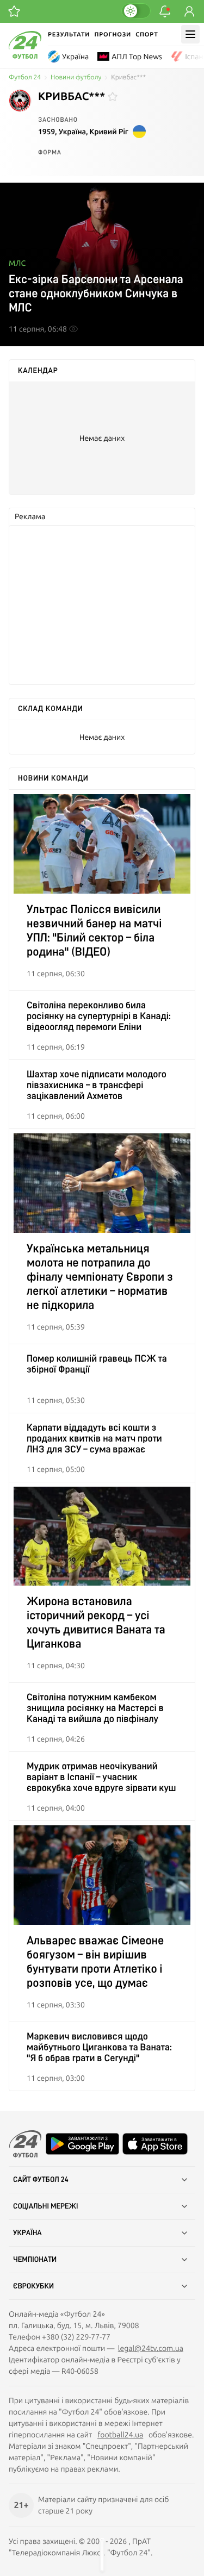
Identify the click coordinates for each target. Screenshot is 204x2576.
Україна (75, 57)
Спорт (147, 35)
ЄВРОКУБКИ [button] (33, 2286)
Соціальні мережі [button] (46, 2206)
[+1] (14, 11)
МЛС (17, 263)
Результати (69, 35)
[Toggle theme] (136, 11)
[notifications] (165, 11)
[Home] (25, 56)
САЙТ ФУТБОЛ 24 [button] (41, 2180)
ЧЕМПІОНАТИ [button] (35, 2260)
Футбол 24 (25, 77)
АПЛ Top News (137, 57)
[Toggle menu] (190, 34)
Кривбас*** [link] (128, 77)
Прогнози (113, 35)
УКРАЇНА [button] (27, 2233)
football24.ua (120, 2435)
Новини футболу (76, 77)
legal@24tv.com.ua (151, 2348)
